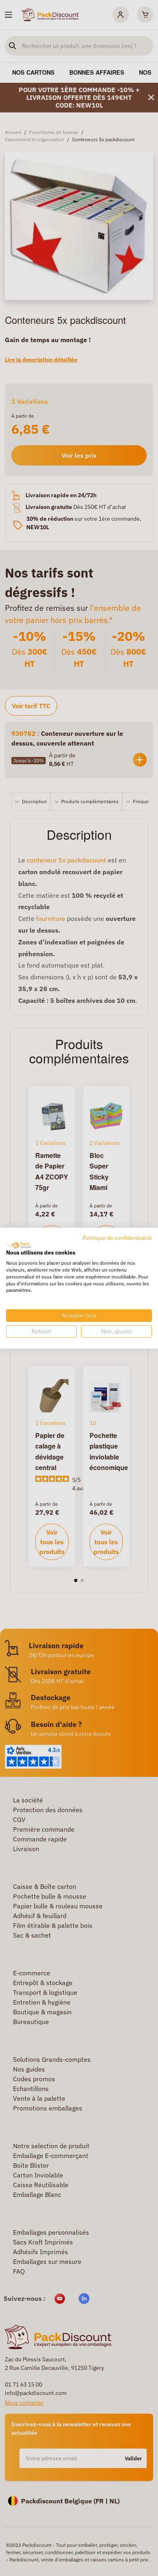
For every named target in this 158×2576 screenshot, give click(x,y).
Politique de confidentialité (117, 1237)
